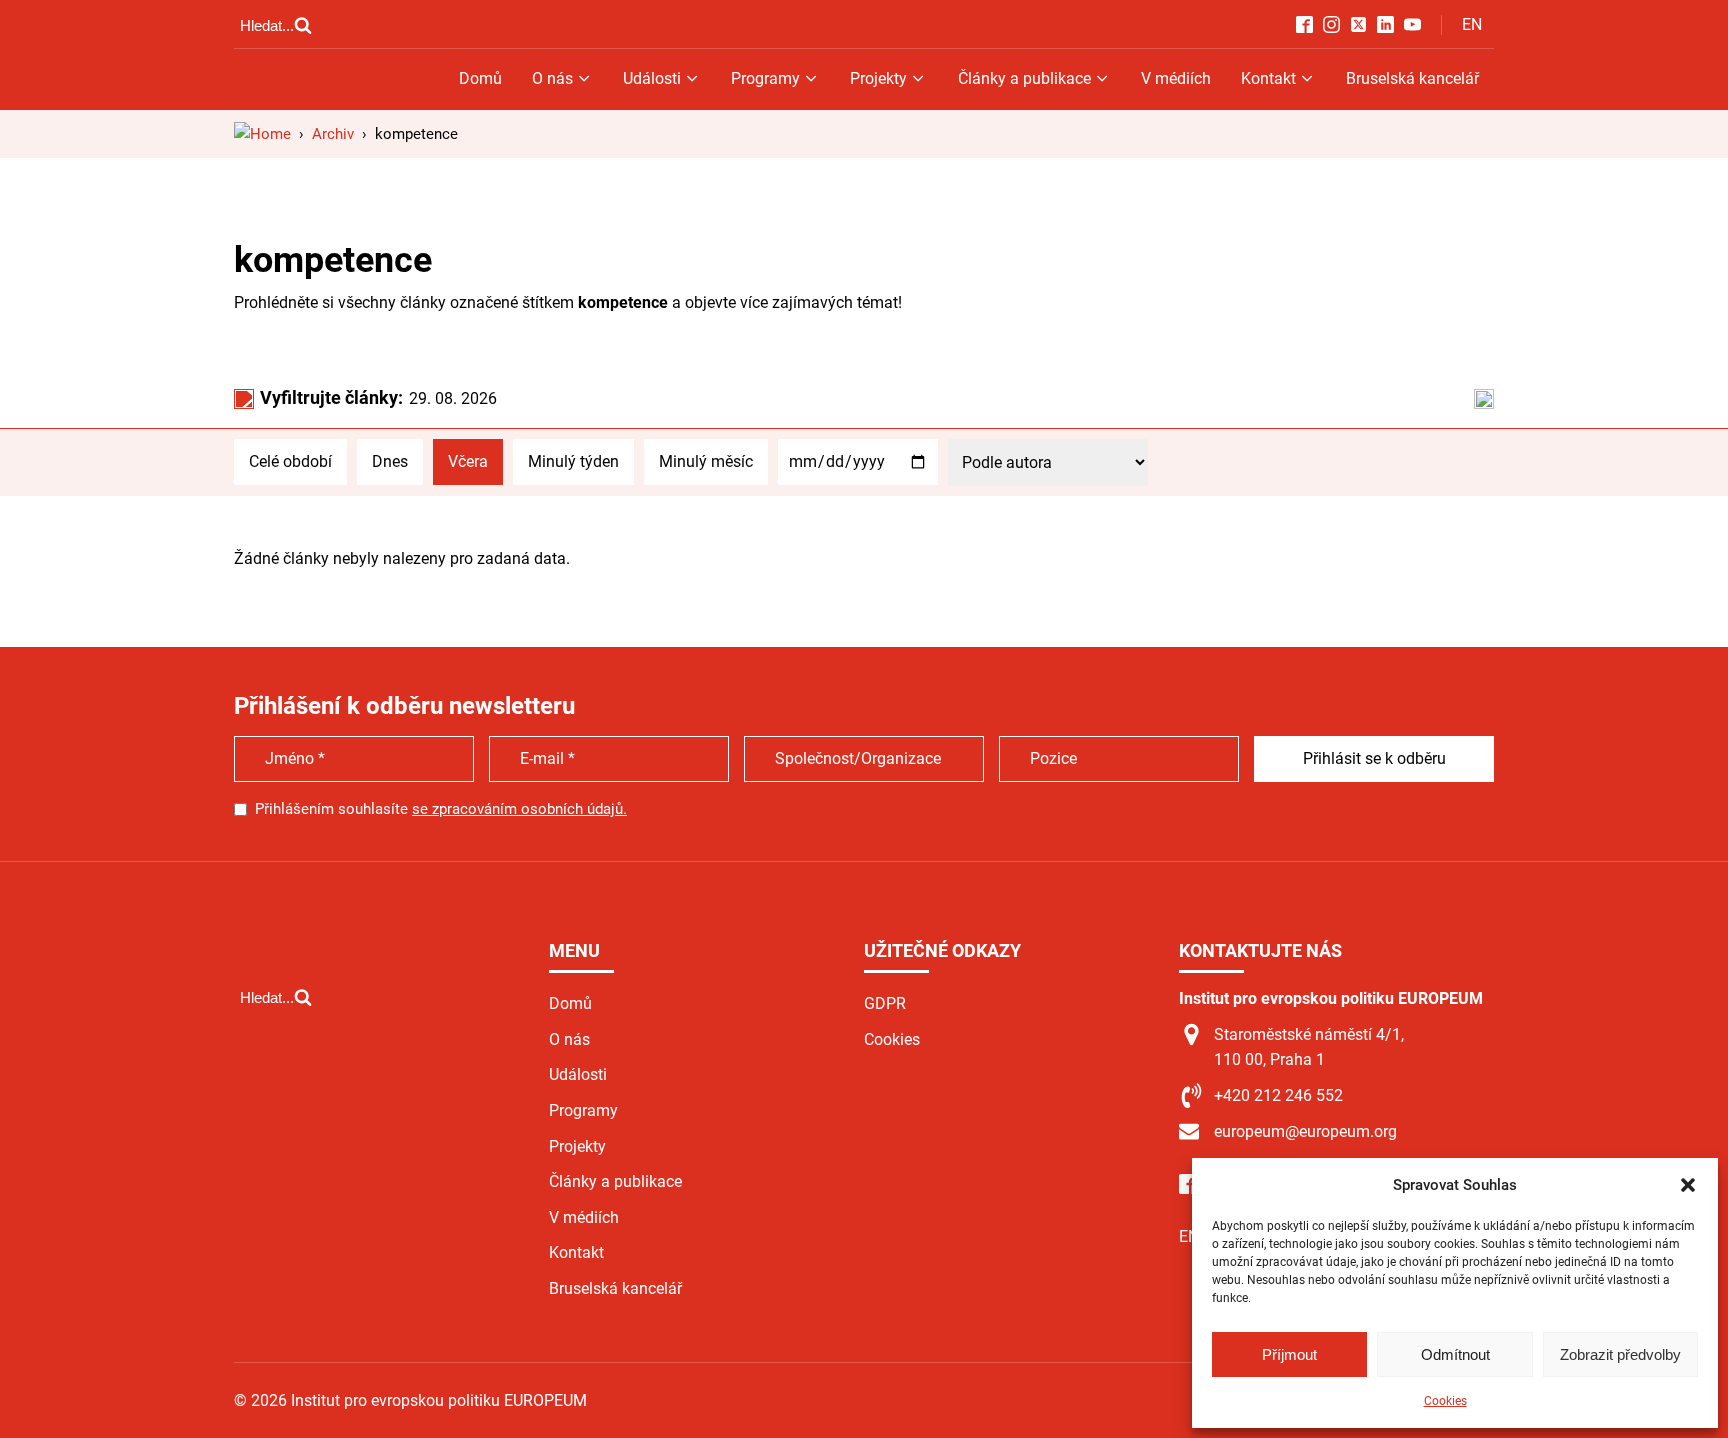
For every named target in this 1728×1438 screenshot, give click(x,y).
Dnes (390, 461)
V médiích (1176, 78)
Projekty (878, 78)
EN (1472, 24)
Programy (765, 78)
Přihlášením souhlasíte (441, 809)
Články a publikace (1024, 78)
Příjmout (1289, 1354)
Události (652, 78)
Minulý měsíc (706, 461)
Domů (480, 78)
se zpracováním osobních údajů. (519, 809)
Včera (468, 461)
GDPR (885, 1003)
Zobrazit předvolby (1620, 1354)
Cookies (1445, 1401)
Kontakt (1268, 78)
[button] (1688, 1185)
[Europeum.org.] (262, 134)
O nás (552, 78)
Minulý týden (573, 461)
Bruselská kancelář (1412, 78)
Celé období (290, 461)
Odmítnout (1455, 1354)
